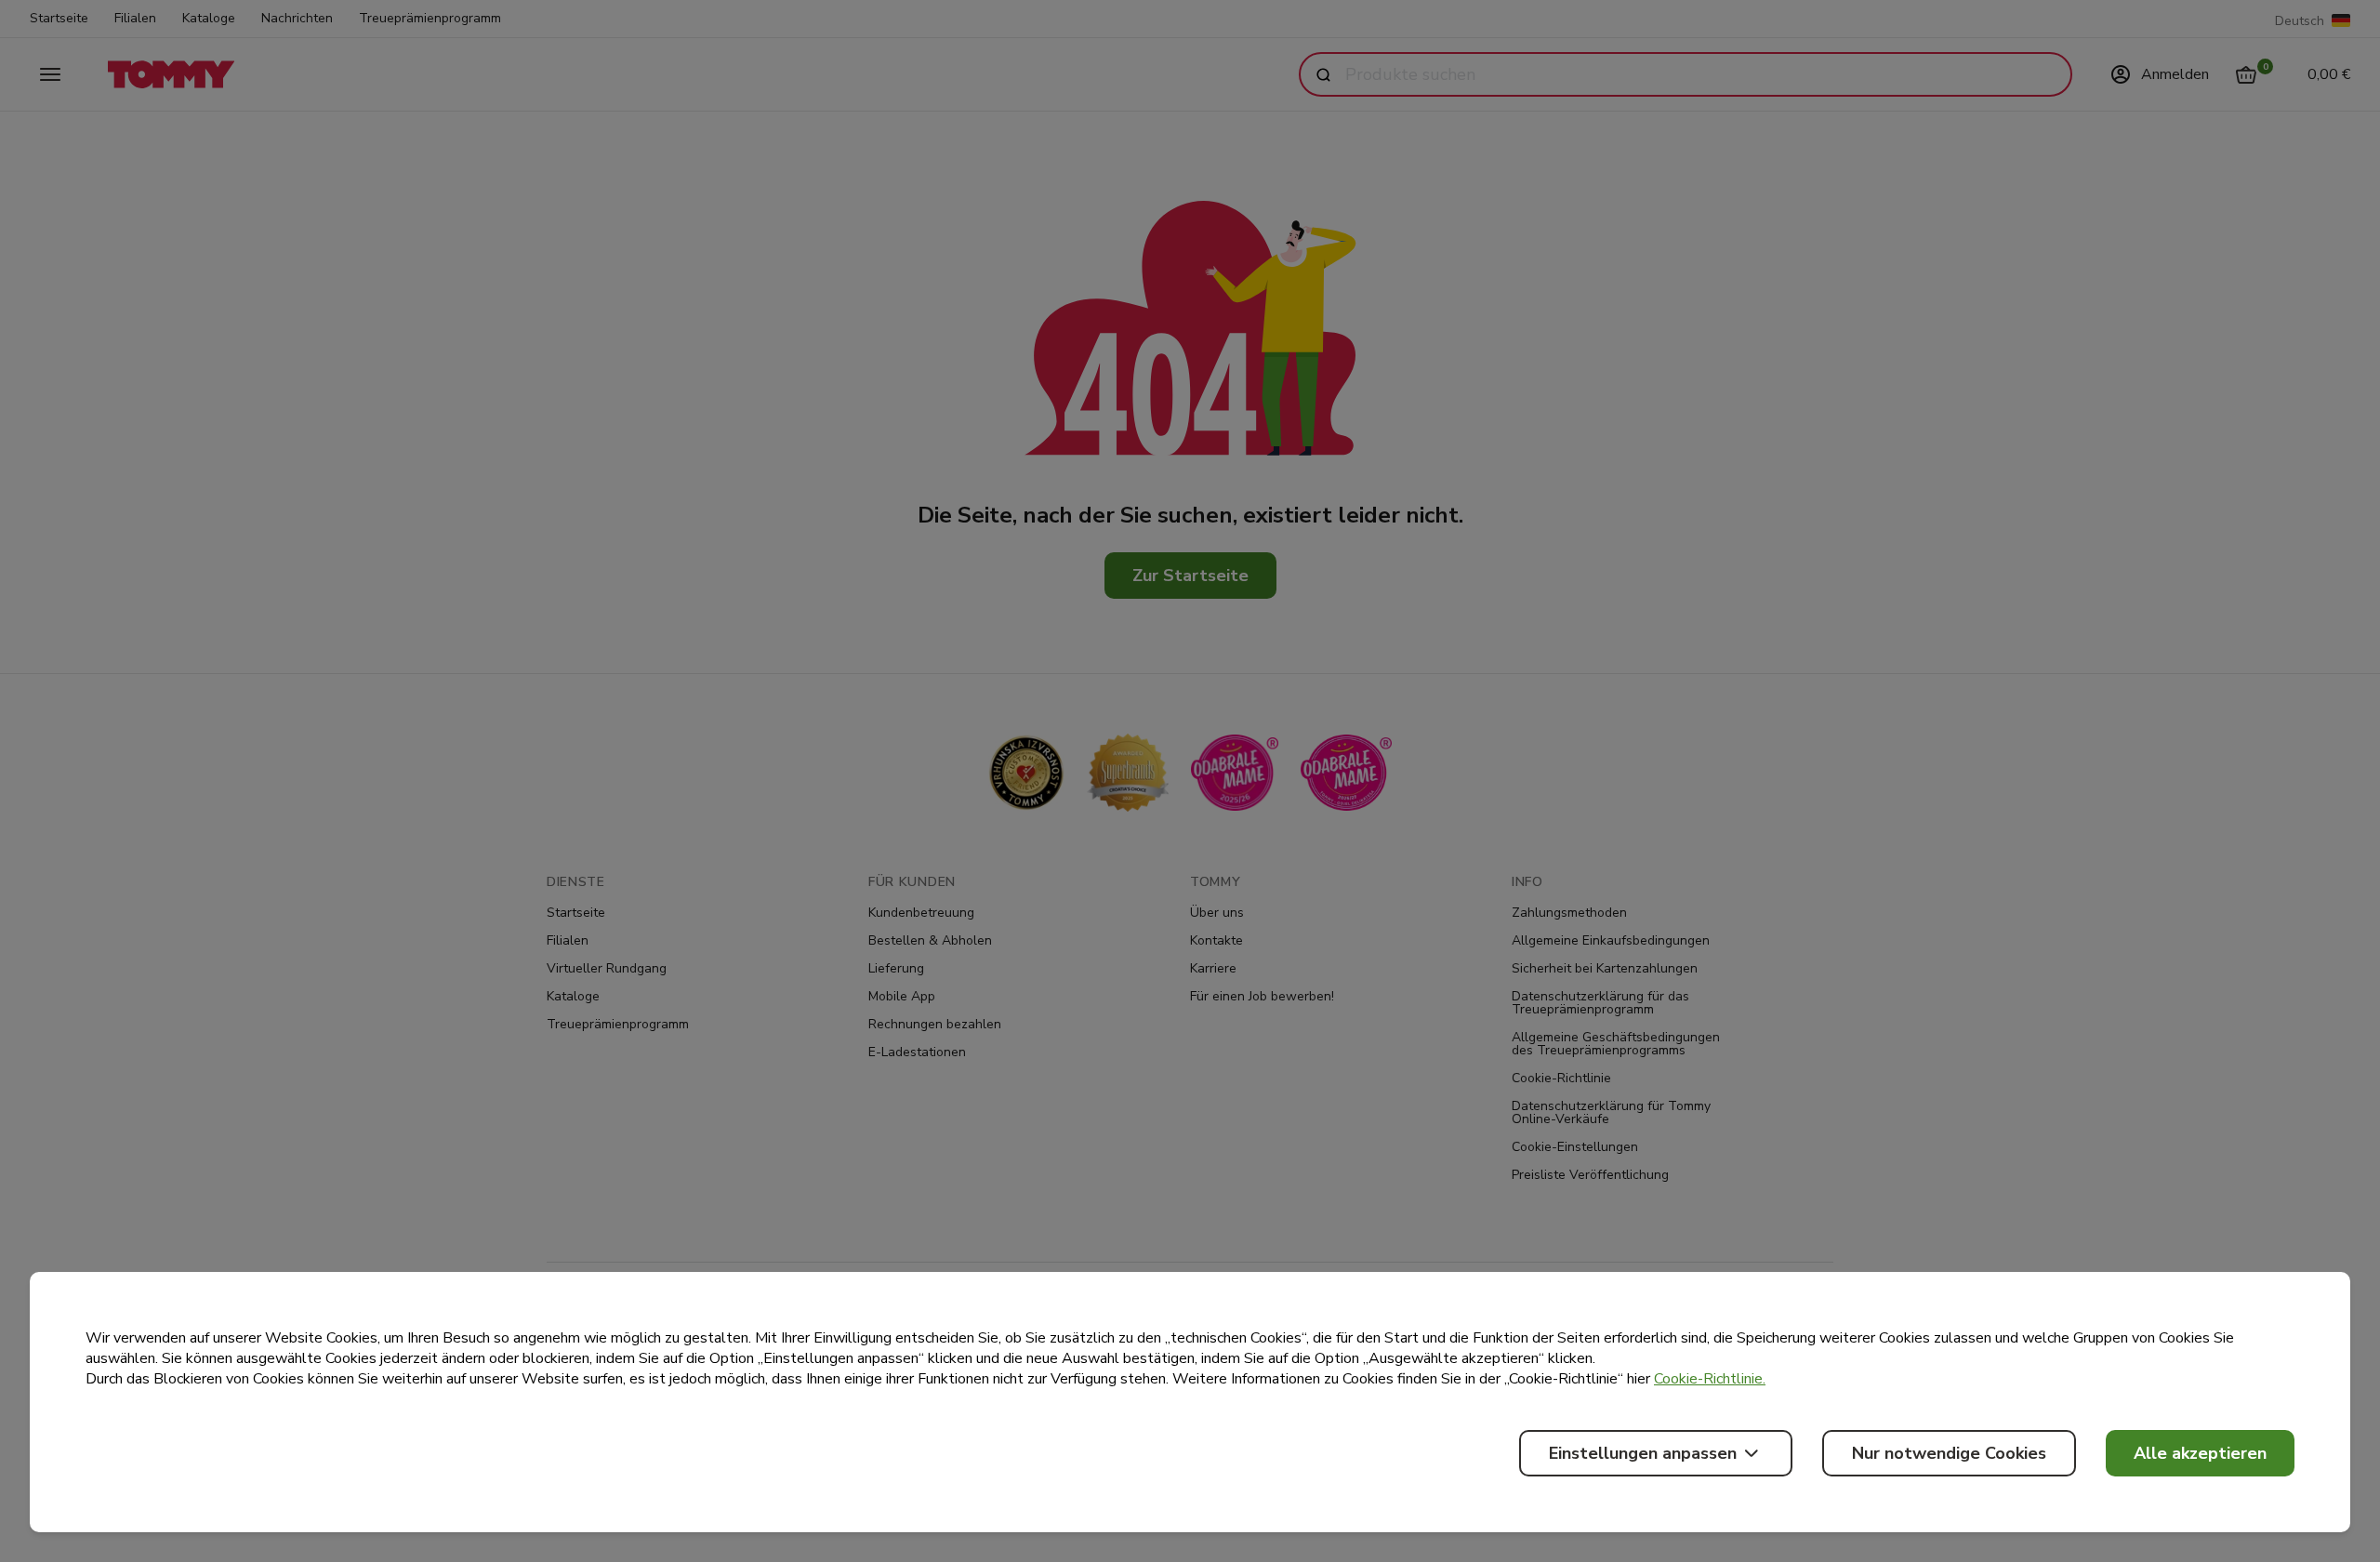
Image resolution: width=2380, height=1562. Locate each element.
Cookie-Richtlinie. (1710, 1379)
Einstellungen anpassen (1643, 1453)
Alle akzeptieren (2200, 1453)
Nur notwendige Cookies (1949, 1453)
